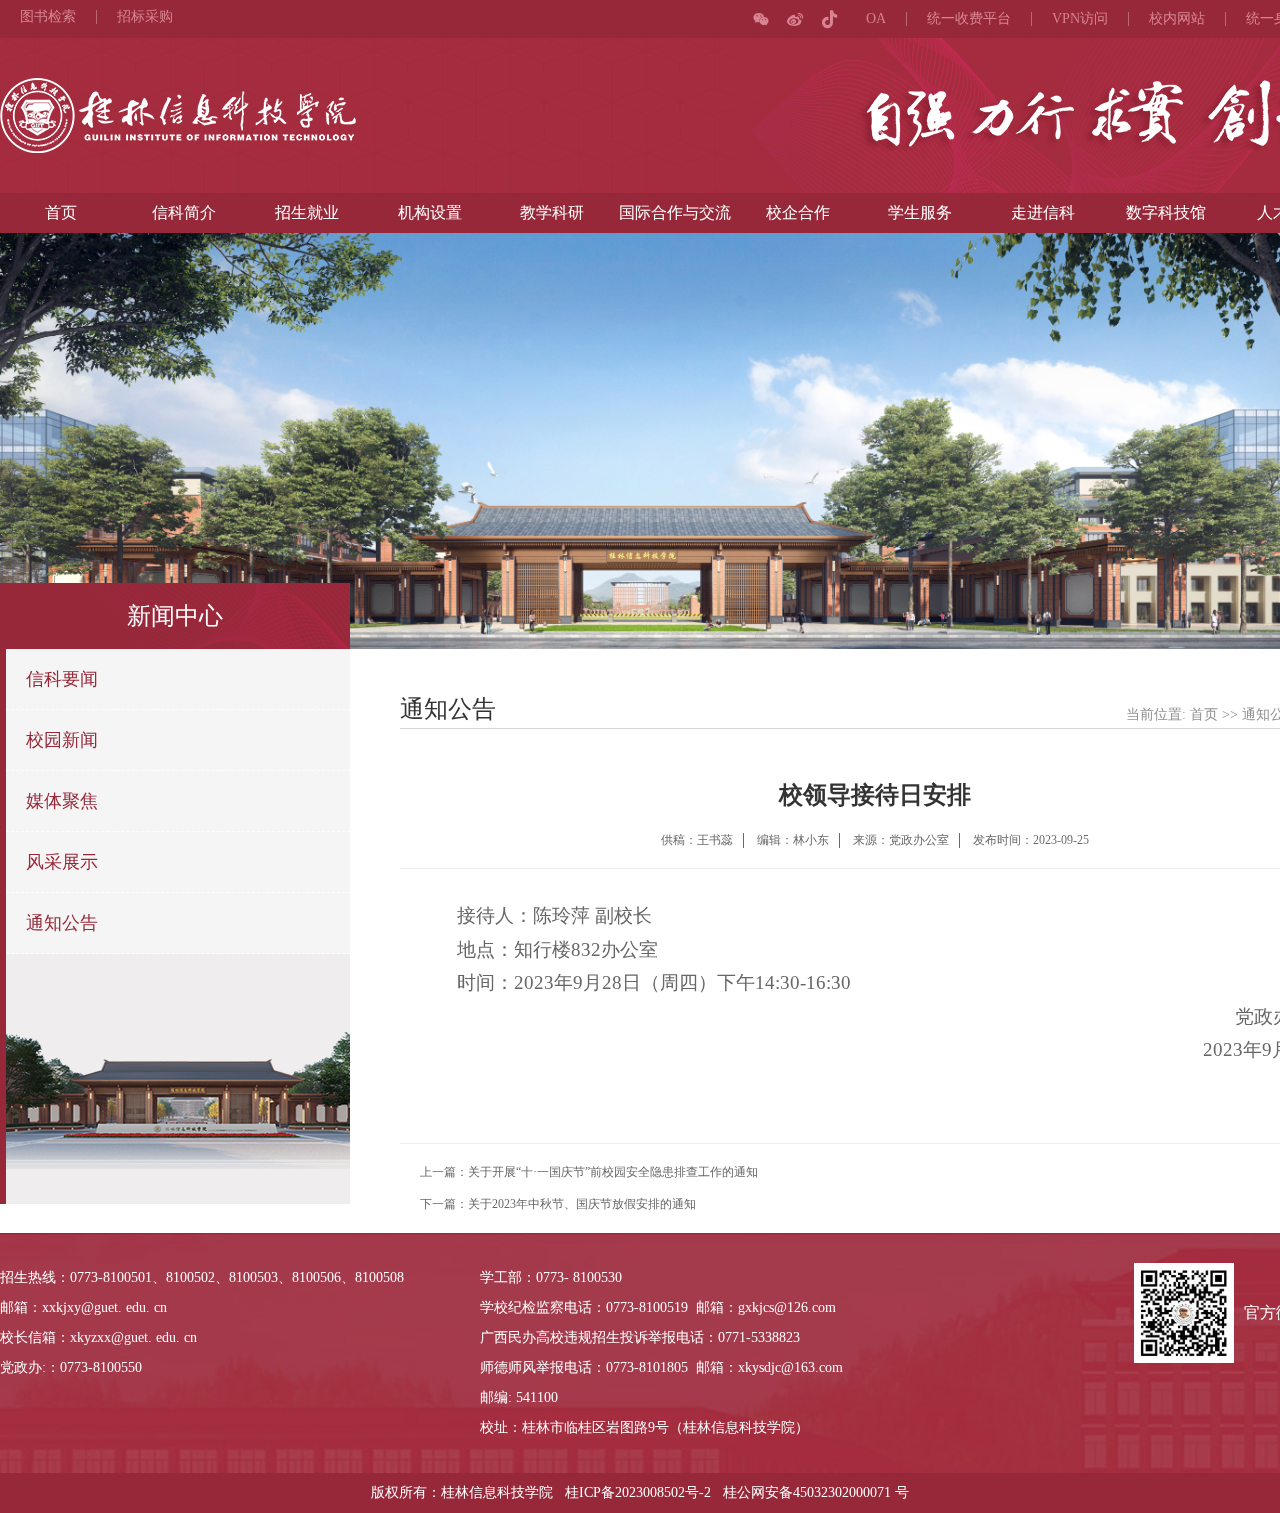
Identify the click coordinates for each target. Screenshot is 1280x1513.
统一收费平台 (969, 19)
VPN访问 (1080, 19)
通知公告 (62, 923)
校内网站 (1177, 19)
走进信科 (1043, 212)
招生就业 (307, 212)
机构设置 (430, 212)
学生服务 (920, 212)
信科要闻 (62, 679)
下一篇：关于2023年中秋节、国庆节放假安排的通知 (558, 1204)
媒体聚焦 (62, 801)
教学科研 (552, 212)
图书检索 (48, 17)
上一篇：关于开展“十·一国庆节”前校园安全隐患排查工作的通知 (589, 1172)
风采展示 (62, 862)
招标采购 (145, 17)
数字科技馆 (1166, 212)
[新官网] (178, 115)
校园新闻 (62, 740)
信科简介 (184, 212)
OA (876, 19)
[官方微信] (761, 19)
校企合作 (798, 212)
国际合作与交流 (675, 212)
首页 (61, 212)
